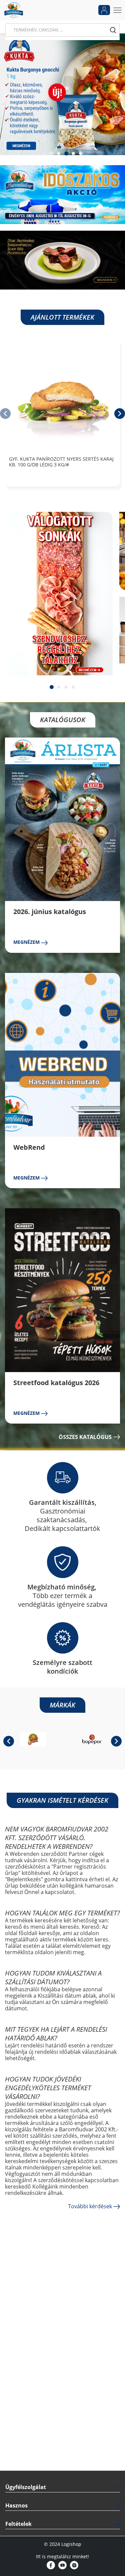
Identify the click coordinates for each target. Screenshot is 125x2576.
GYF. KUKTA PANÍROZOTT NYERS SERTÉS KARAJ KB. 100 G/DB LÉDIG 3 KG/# (61, 462)
